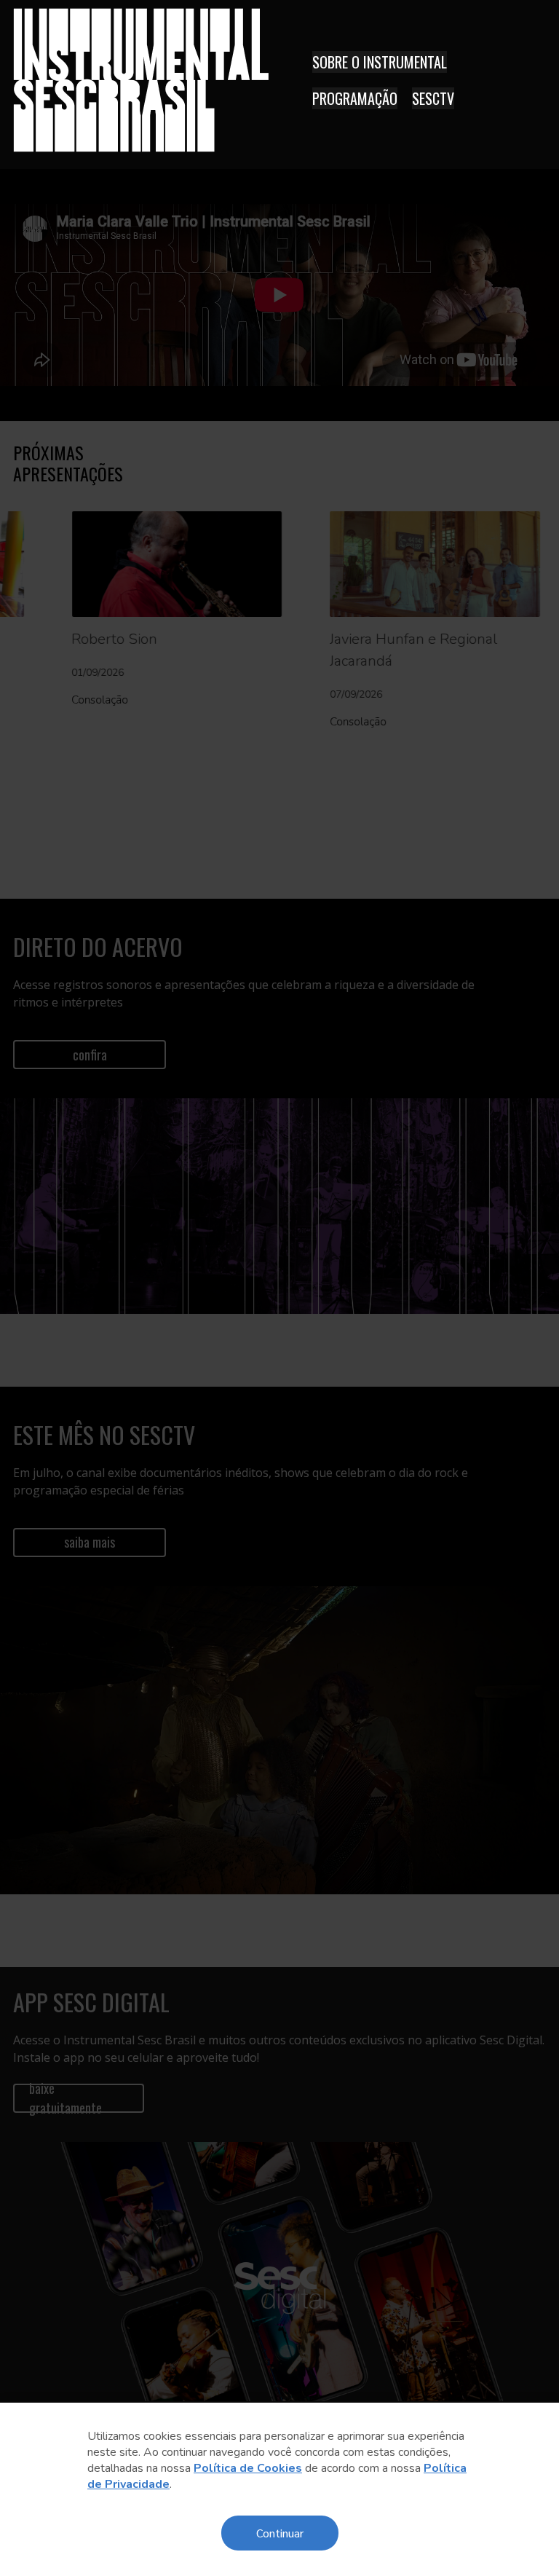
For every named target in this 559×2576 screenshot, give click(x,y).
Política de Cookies (248, 2468)
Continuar (280, 2533)
